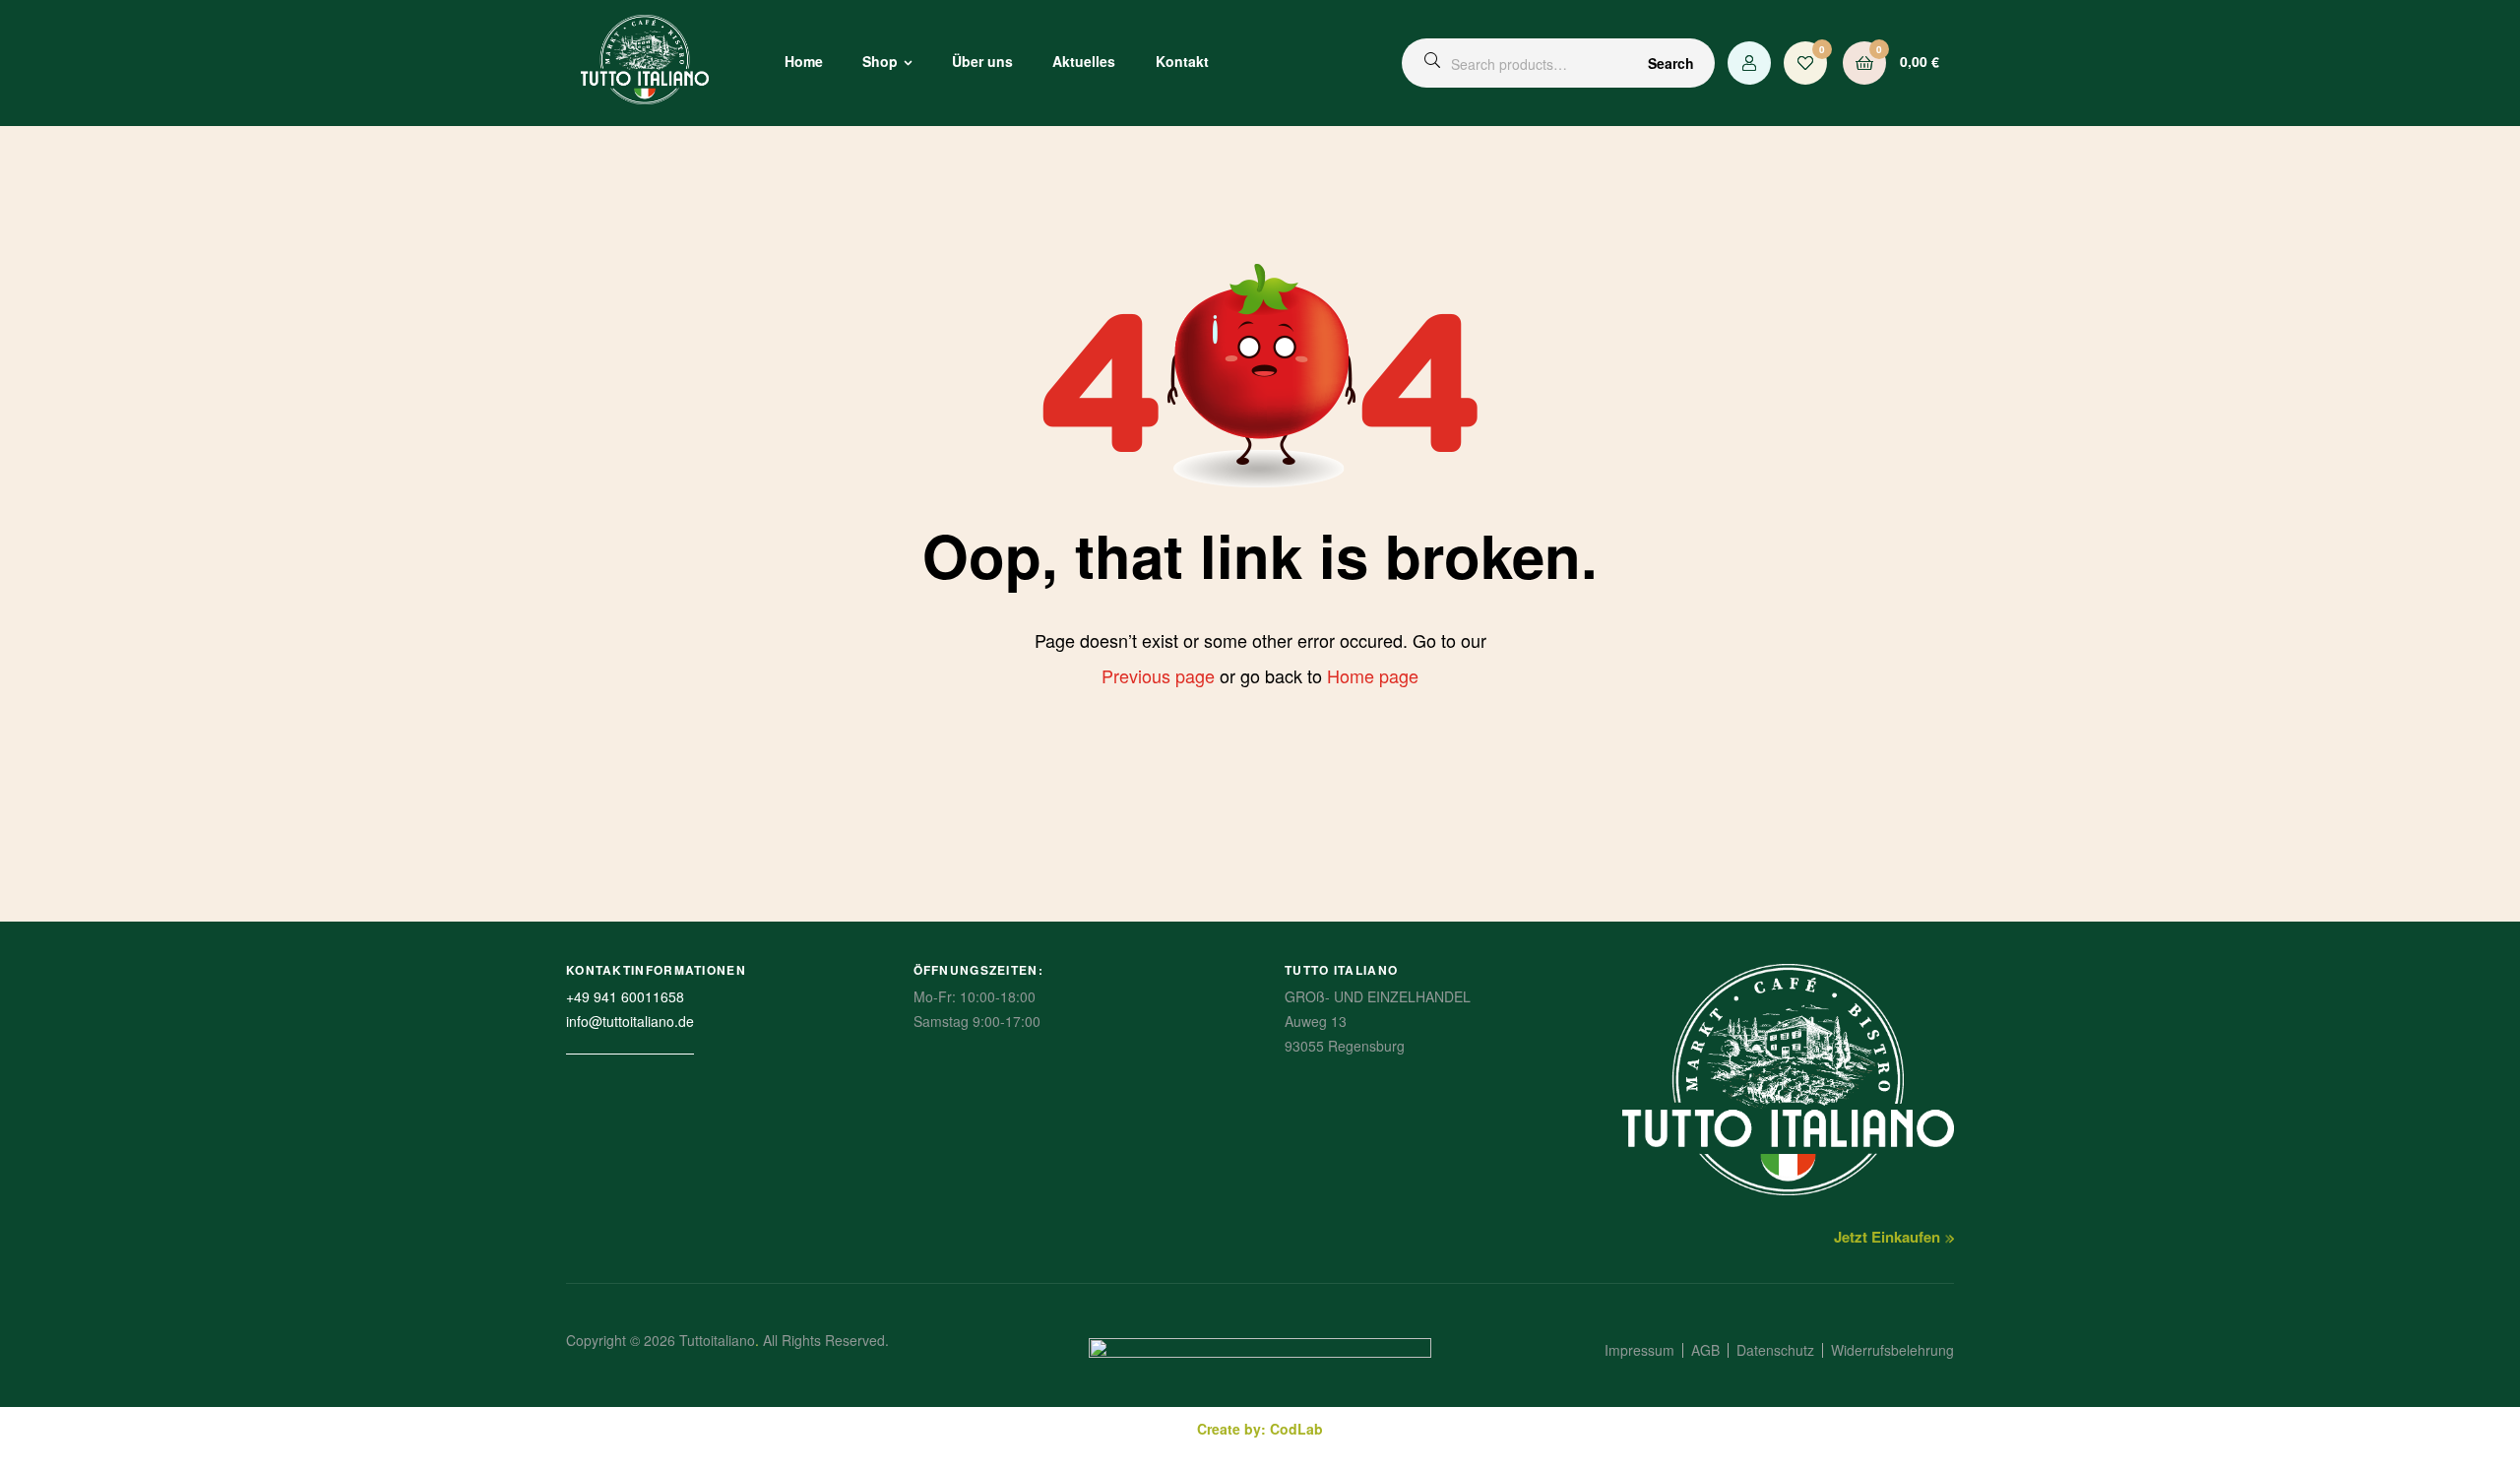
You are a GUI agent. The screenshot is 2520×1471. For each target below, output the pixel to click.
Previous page (1158, 675)
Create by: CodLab (1260, 1429)
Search (1671, 63)
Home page (1373, 675)
